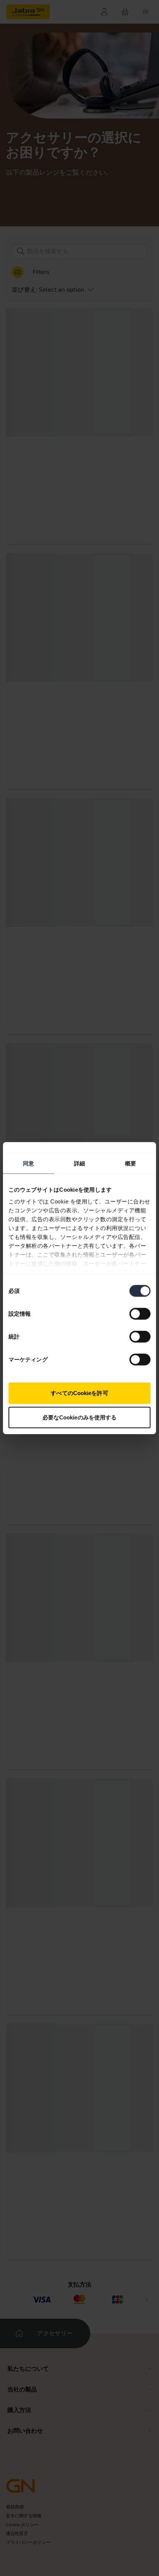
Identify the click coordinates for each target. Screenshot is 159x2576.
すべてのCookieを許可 (79, 1393)
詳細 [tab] (79, 1163)
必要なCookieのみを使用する (80, 1417)
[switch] (140, 1314)
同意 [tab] (28, 1163)
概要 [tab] (131, 1163)
